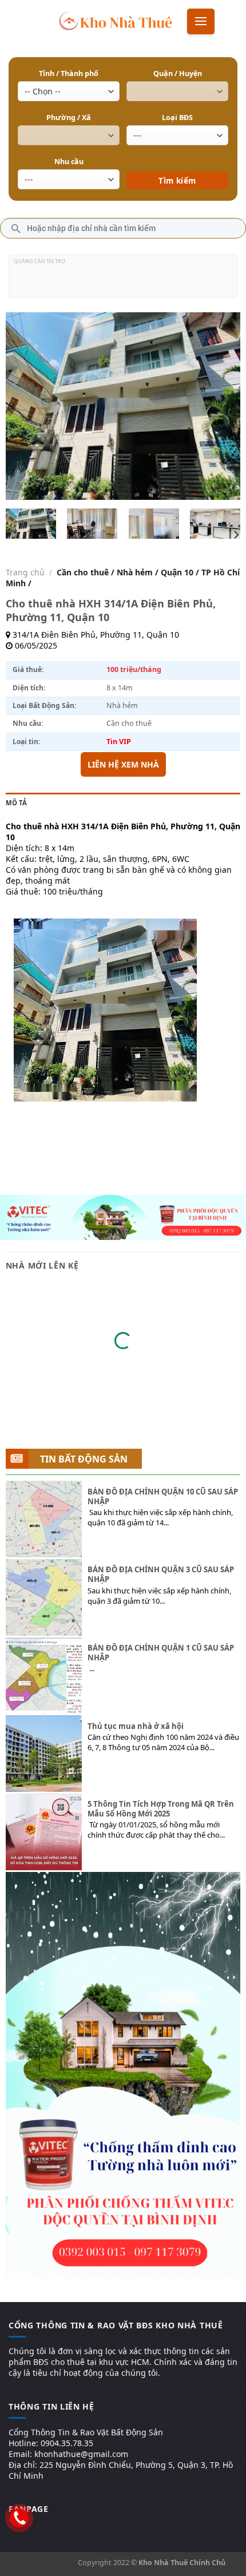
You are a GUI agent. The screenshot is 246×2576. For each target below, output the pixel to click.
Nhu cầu (69, 162)
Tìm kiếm (178, 164)
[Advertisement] (123, 281)
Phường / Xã (69, 118)
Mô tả (16, 803)
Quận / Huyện (178, 73)
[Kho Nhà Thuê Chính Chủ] (116, 20)
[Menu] (201, 21)
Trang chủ (25, 572)
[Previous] (25, 406)
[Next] (221, 406)
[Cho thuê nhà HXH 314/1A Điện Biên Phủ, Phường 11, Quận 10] (31, 524)
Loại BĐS (177, 118)
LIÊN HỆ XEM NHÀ (123, 764)
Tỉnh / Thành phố (69, 73)
